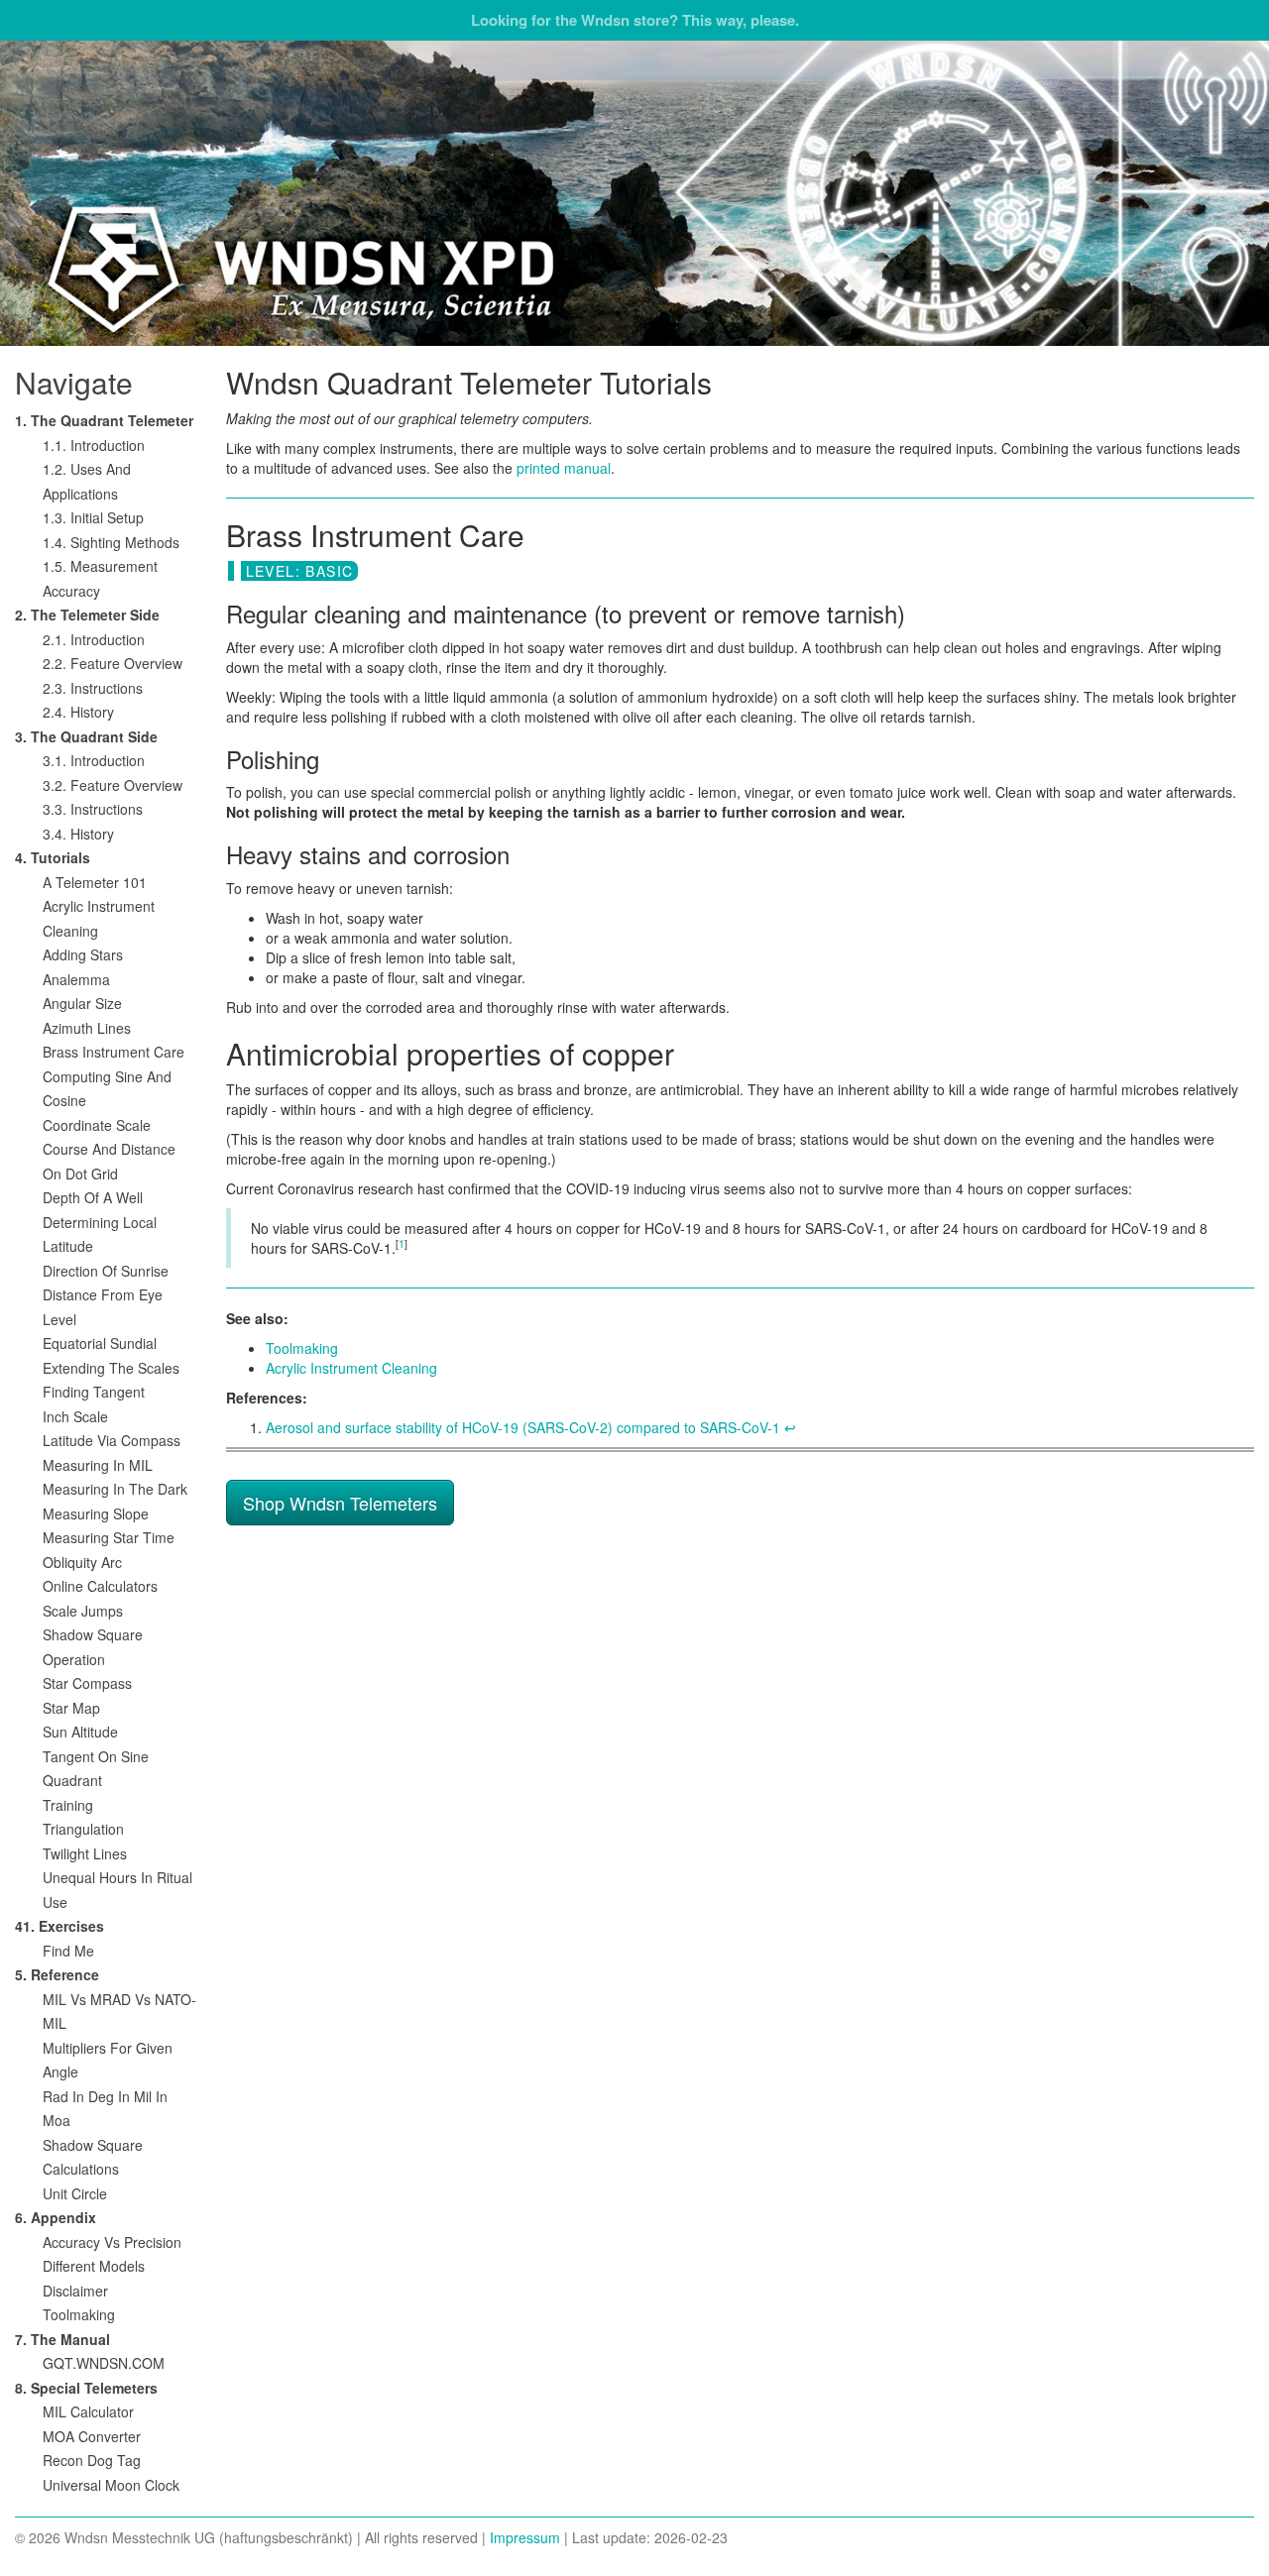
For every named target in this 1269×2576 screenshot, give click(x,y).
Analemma (76, 979)
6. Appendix (56, 2217)
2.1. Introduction (94, 639)
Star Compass (87, 1683)
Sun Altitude (80, 1732)
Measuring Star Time (109, 1537)
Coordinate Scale (97, 1125)
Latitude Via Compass (112, 1440)
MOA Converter (92, 2436)
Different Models (94, 2266)
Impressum (525, 2537)
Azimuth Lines (87, 1028)
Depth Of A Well (93, 1197)
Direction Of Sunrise (106, 1271)
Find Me (68, 1951)
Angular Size (82, 1003)
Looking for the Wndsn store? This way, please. (635, 20)
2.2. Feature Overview (113, 663)
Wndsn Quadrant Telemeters (634, 193)
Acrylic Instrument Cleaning (351, 1368)
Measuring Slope (96, 1513)
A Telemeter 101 (95, 882)
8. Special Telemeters (86, 2388)
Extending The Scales (111, 1368)
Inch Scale (75, 1416)
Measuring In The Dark (115, 1489)
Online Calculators (100, 1586)
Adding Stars (83, 954)
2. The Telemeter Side (87, 615)
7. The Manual (62, 2339)
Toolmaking (302, 1348)
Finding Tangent (94, 1392)
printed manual (564, 468)
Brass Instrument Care (114, 1052)
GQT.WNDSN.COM (104, 2363)
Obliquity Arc (82, 1562)
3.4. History (78, 834)
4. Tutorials (53, 857)
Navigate (74, 382)
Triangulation (83, 1829)
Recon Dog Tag (92, 2460)
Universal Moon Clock (111, 2485)
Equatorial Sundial (100, 1343)
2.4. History (78, 712)
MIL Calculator (88, 2411)
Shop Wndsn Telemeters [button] (340, 1503)
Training (68, 1805)
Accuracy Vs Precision (112, 2242)
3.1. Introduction (94, 760)
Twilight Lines (85, 1853)
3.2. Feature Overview (113, 785)
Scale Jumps (83, 1611)
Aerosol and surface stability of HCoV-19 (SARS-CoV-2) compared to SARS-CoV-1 (523, 1427)
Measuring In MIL (98, 1465)
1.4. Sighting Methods (111, 542)
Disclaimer (75, 2291)
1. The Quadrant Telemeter (104, 420)
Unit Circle (75, 2193)
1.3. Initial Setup (93, 517)
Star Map (71, 1708)
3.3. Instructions (93, 809)
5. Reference (57, 1974)
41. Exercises (59, 1926)
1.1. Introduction (94, 445)
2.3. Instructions (93, 688)
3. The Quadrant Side (86, 736)
